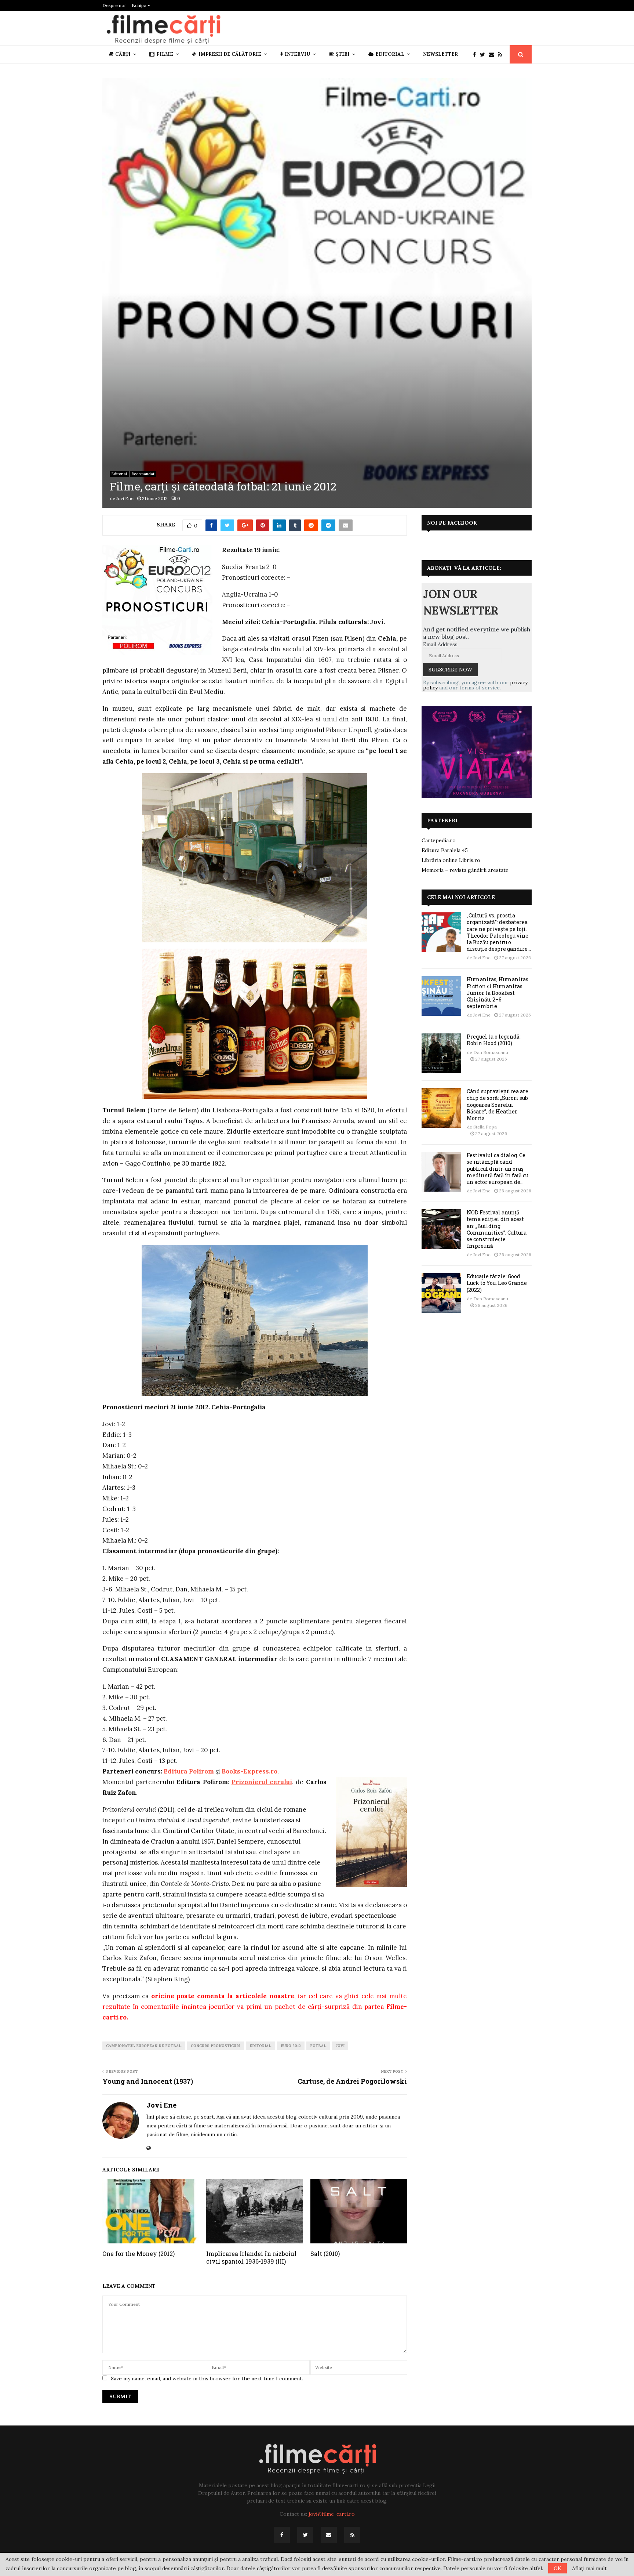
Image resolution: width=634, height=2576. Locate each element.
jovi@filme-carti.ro (332, 2514)
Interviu (297, 54)
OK (558, 2568)
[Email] (493, 55)
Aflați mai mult (589, 2568)
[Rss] (502, 55)
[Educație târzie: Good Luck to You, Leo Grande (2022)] (441, 1293)
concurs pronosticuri (216, 2046)
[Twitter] (484, 55)
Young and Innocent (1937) (148, 2081)
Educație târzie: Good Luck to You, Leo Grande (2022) (497, 1283)
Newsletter (440, 54)
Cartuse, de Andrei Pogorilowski (352, 2081)
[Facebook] (476, 55)
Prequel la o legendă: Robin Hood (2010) (494, 1040)
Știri (343, 54)
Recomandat (143, 474)
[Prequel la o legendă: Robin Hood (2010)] (441, 1053)
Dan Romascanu (491, 1052)
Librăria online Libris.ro (451, 860)
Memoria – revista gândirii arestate (465, 870)
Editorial (390, 54)
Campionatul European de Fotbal (144, 2046)
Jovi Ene (125, 498)
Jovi (340, 2046)
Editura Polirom (189, 1771)
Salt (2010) (325, 2253)
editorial (260, 2046)
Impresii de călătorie (230, 54)
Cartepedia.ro (439, 840)
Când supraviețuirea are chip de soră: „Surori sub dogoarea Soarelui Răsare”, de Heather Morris (498, 1105)
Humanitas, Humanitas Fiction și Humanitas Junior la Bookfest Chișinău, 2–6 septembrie (498, 993)
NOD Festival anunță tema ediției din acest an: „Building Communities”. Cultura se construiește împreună (497, 1229)
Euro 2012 (291, 2046)
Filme (165, 54)
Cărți (123, 54)
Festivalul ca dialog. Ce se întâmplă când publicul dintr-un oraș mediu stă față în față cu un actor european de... (498, 1169)
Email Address (440, 644)
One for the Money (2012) (139, 2253)
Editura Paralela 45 (445, 850)
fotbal (318, 2046)
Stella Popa (485, 1127)
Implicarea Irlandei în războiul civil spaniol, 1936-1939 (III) (251, 2257)
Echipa (140, 5)
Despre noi (114, 5)
